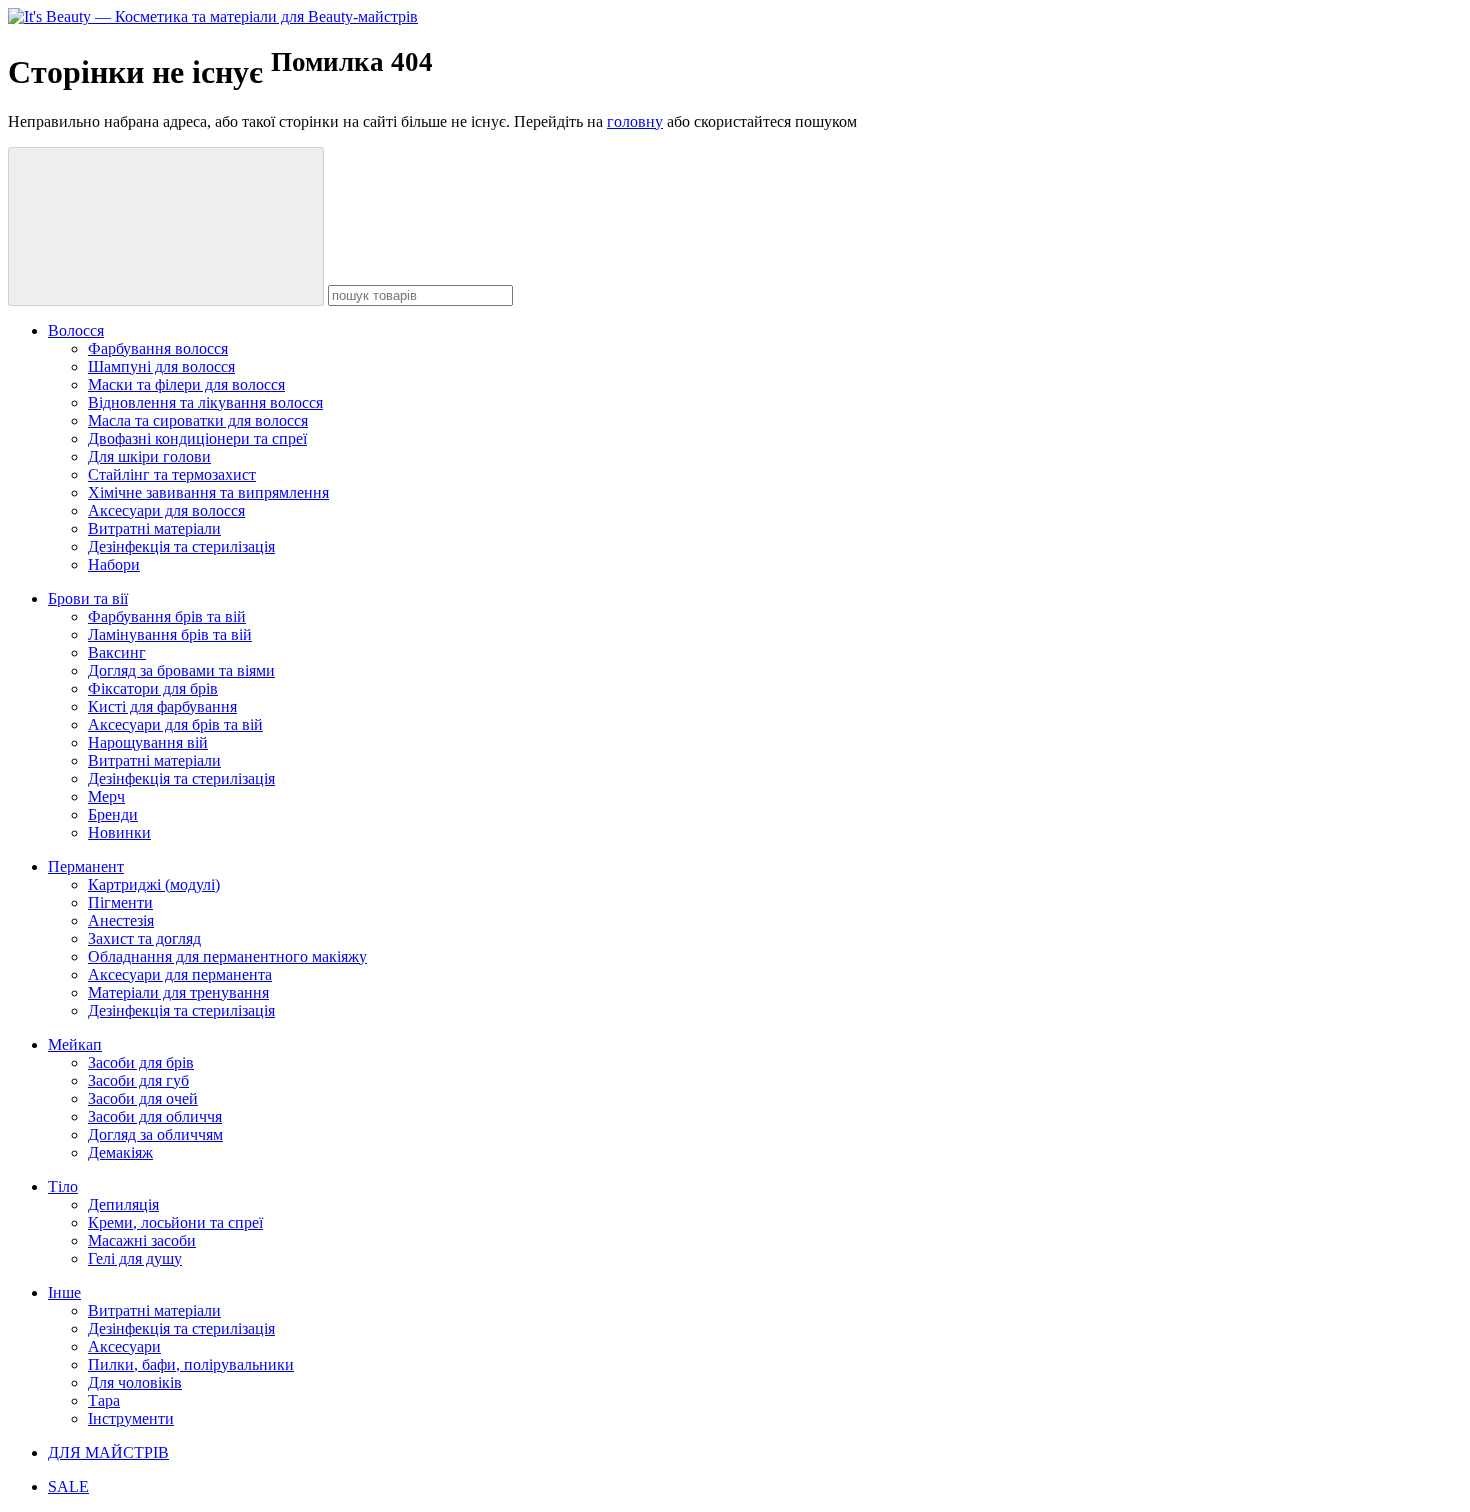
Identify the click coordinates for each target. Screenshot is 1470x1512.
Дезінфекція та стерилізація (181, 546)
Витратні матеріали (154, 528)
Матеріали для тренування (178, 992)
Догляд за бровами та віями (181, 670)
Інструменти (131, 1418)
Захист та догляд (144, 938)
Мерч (106, 796)
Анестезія (121, 920)
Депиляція (123, 1204)
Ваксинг (117, 652)
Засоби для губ (138, 1080)
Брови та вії (88, 598)
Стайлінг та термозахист (172, 474)
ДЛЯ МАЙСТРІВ (108, 1452)
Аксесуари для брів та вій (175, 724)
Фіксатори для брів (153, 688)
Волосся (76, 330)
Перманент (86, 866)
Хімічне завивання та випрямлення (208, 492)
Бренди (113, 814)
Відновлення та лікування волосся (205, 402)
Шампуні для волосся (161, 366)
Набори (114, 564)
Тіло (63, 1186)
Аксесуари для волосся (166, 510)
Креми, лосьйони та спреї (175, 1222)
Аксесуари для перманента (180, 974)
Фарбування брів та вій (167, 616)
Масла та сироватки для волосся (198, 420)
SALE (68, 1486)
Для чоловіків (135, 1382)
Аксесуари (124, 1346)
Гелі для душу (135, 1258)
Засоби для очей (143, 1098)
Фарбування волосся (158, 348)
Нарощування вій (148, 742)
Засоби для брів (141, 1062)
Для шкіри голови (149, 456)
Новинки (119, 832)
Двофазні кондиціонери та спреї (197, 438)
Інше (64, 1292)
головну (635, 121)
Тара (104, 1400)
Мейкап (75, 1044)
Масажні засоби (142, 1240)
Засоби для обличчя (155, 1116)
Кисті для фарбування (162, 706)
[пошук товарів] (166, 226)
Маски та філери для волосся (186, 384)
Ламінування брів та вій (170, 634)
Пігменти (120, 902)
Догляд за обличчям (155, 1134)
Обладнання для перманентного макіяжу (227, 956)
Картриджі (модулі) (154, 884)
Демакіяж (120, 1152)
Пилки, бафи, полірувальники (191, 1364)
